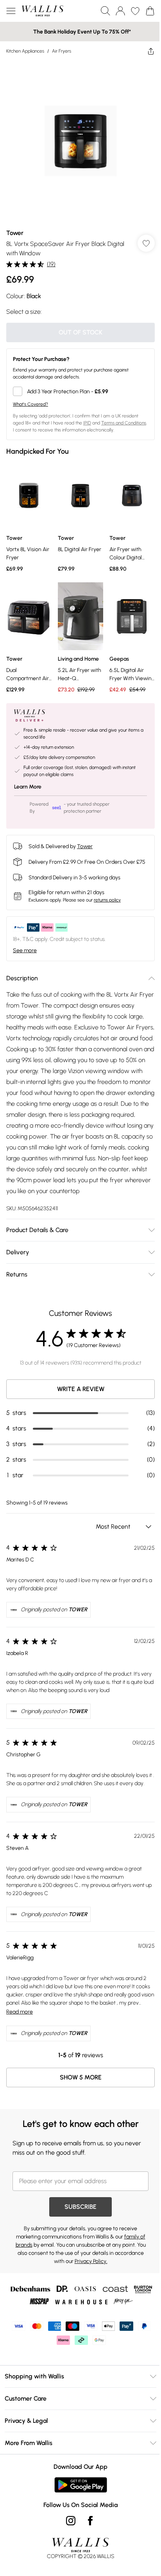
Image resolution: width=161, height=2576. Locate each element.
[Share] (151, 51)
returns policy (107, 900)
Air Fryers (62, 51)
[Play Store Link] (81, 2485)
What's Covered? (30, 404)
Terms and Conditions (124, 423)
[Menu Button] (11, 11)
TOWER (78, 1610)
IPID (87, 423)
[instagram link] (71, 2521)
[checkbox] (80, 391)
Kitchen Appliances (25, 51)
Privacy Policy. (91, 2261)
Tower (15, 233)
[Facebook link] (90, 2521)
